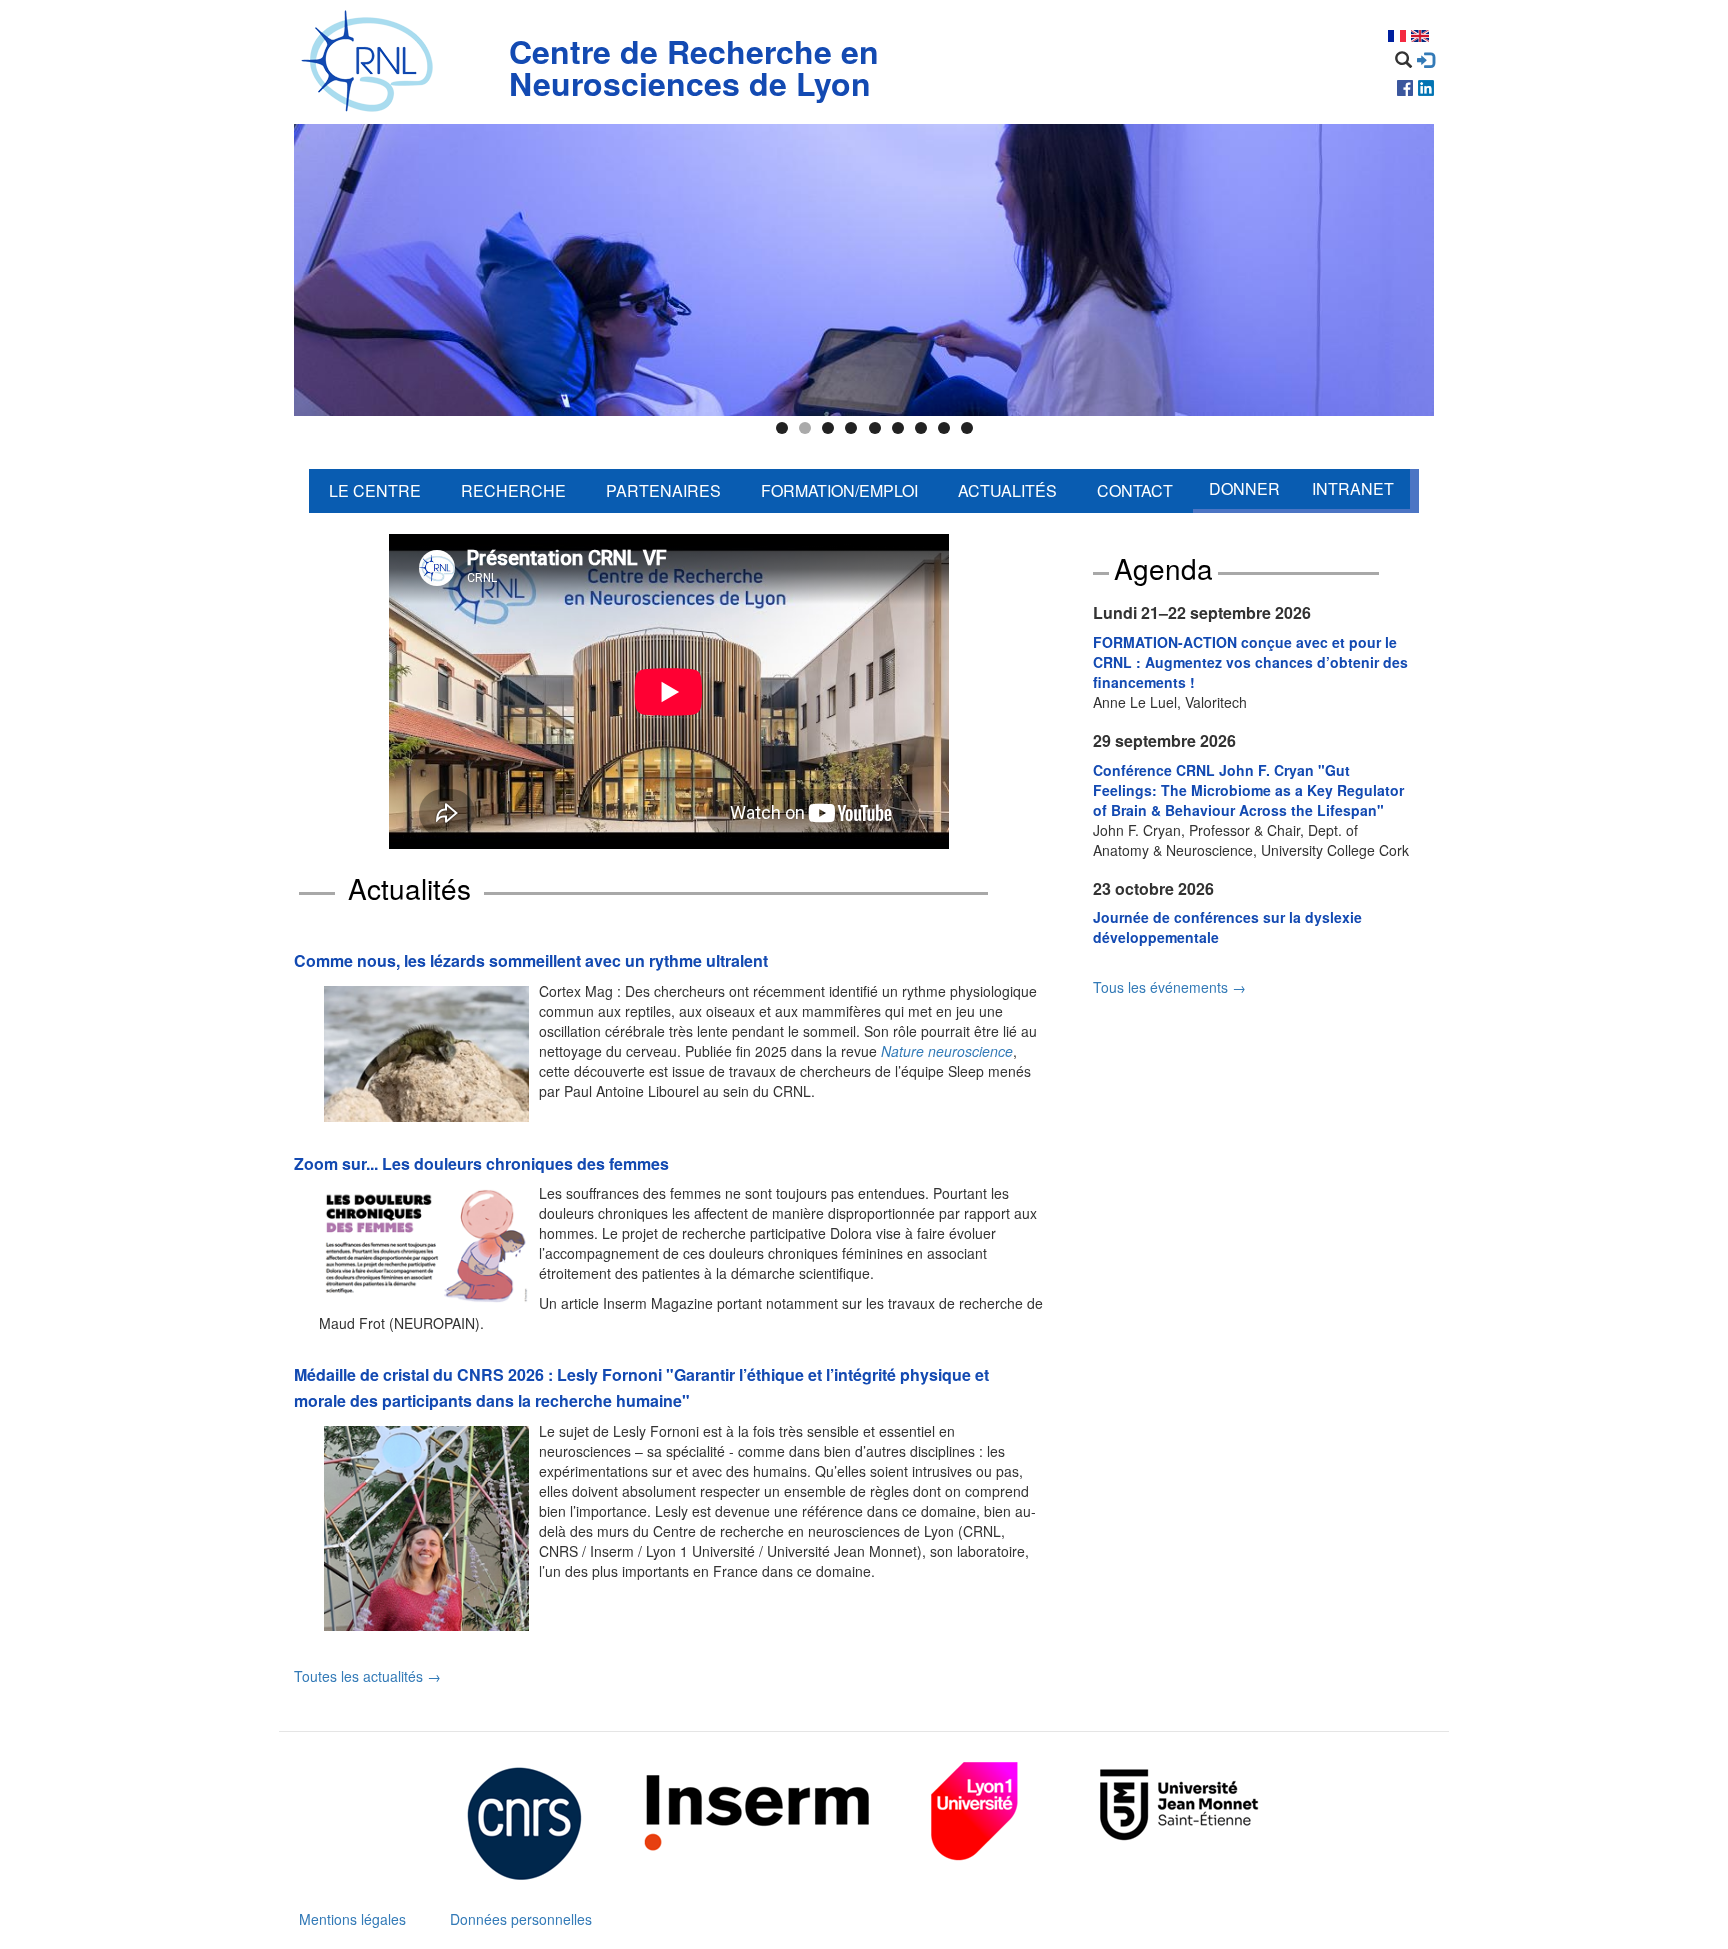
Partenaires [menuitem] (663, 490)
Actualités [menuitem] (1007, 490)
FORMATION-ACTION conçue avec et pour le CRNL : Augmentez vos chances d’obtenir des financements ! (1250, 662)
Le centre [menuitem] (375, 490)
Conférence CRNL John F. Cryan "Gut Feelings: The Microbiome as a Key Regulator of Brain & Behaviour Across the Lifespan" (1248, 790)
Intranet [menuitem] (1353, 488)
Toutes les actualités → (367, 1676)
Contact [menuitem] (1135, 490)
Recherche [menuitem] (513, 490)
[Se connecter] (1425, 60)
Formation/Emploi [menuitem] (839, 490)
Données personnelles (521, 1919)
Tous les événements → (1169, 987)
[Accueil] (371, 62)
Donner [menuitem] (1244, 488)
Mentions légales (352, 1919)
